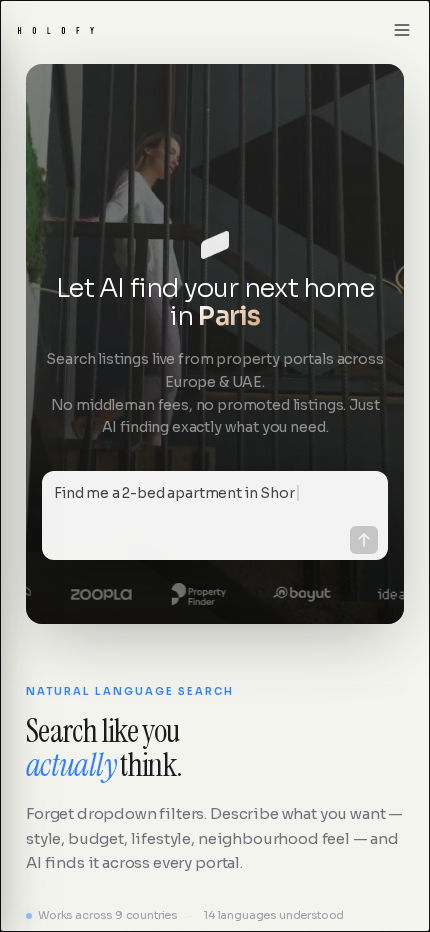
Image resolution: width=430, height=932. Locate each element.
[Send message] (364, 540)
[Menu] (402, 30)
